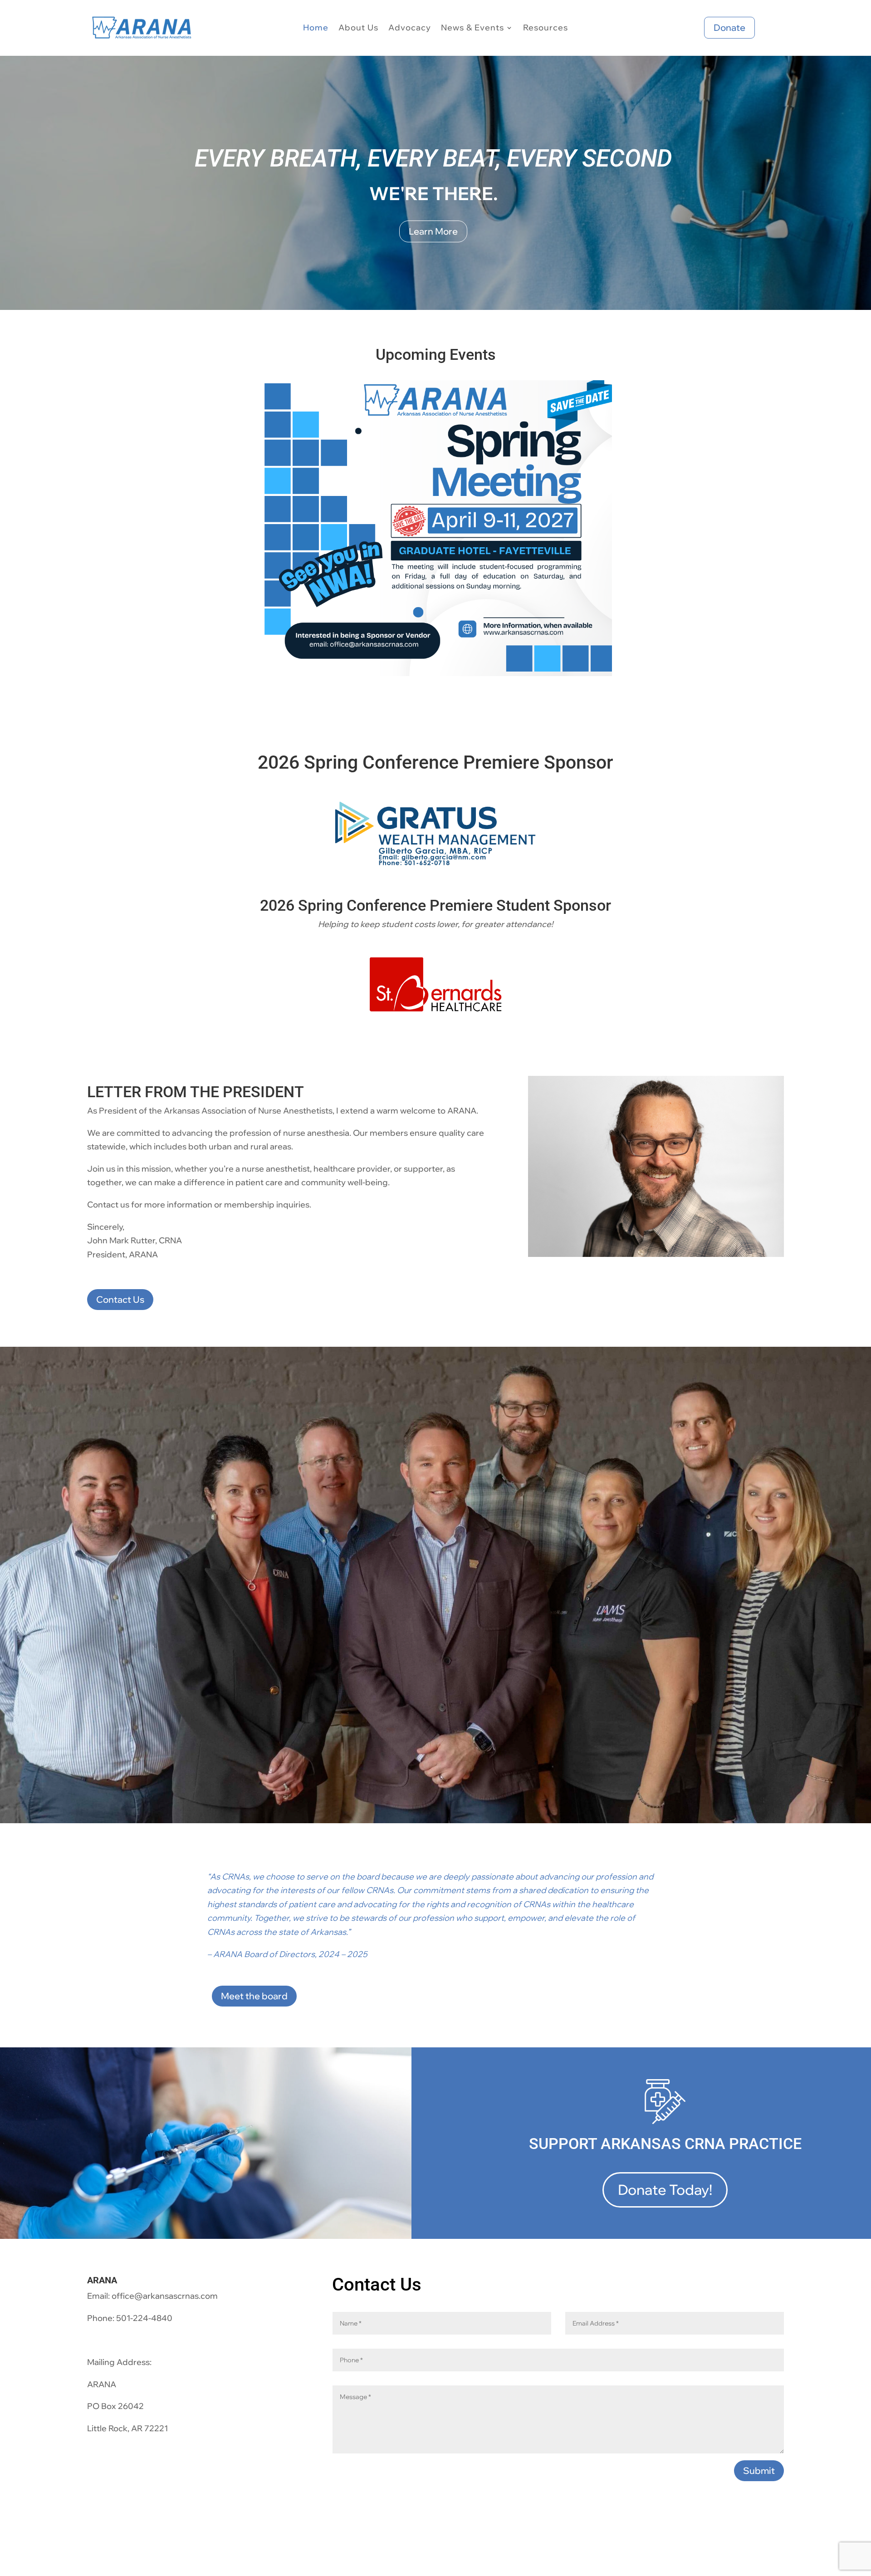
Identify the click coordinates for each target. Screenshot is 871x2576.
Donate (729, 27)
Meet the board (254, 1996)
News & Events (472, 29)
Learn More (433, 231)
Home (316, 29)
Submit (759, 2471)
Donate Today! (665, 2190)
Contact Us (120, 1299)
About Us (358, 29)
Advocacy (410, 29)
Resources (546, 29)
